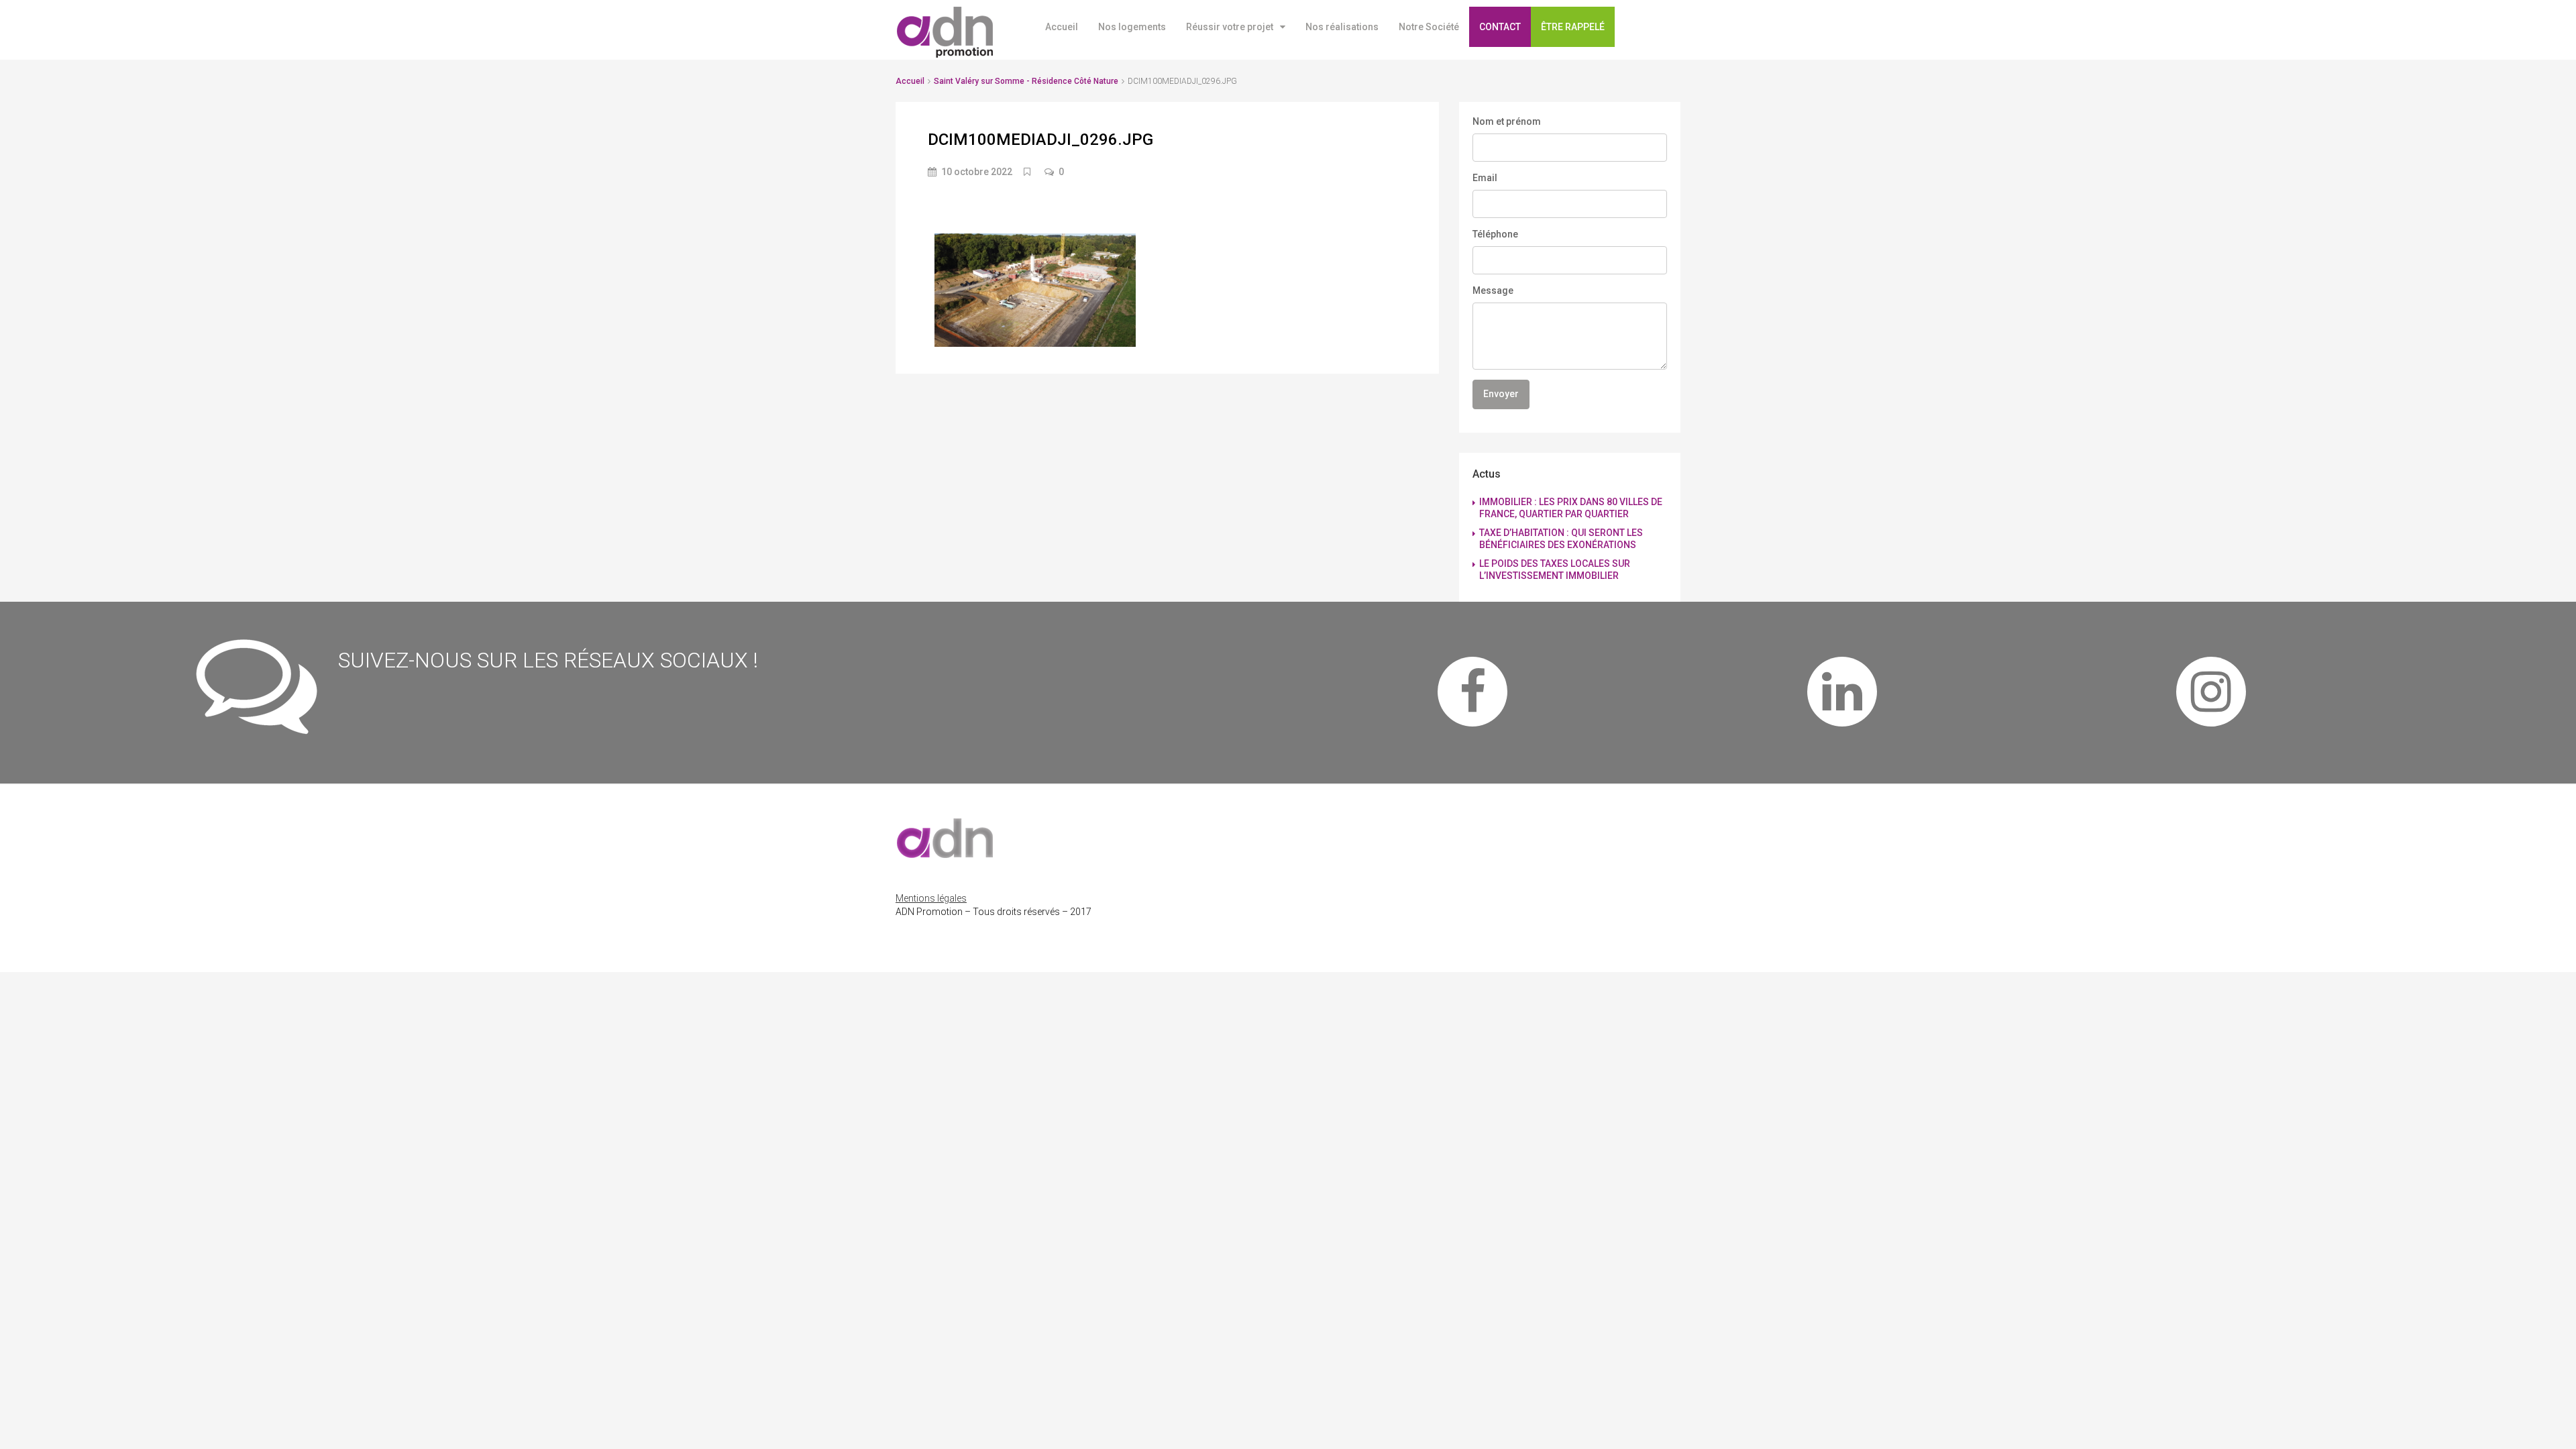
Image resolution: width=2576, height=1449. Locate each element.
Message (1493, 290)
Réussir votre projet (1230, 27)
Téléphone (1495, 234)
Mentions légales (931, 898)
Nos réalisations (1342, 27)
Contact (1500, 27)
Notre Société (1429, 27)
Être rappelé (1573, 27)
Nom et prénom (1507, 121)
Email (1485, 178)
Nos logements (1132, 27)
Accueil (1062, 27)
